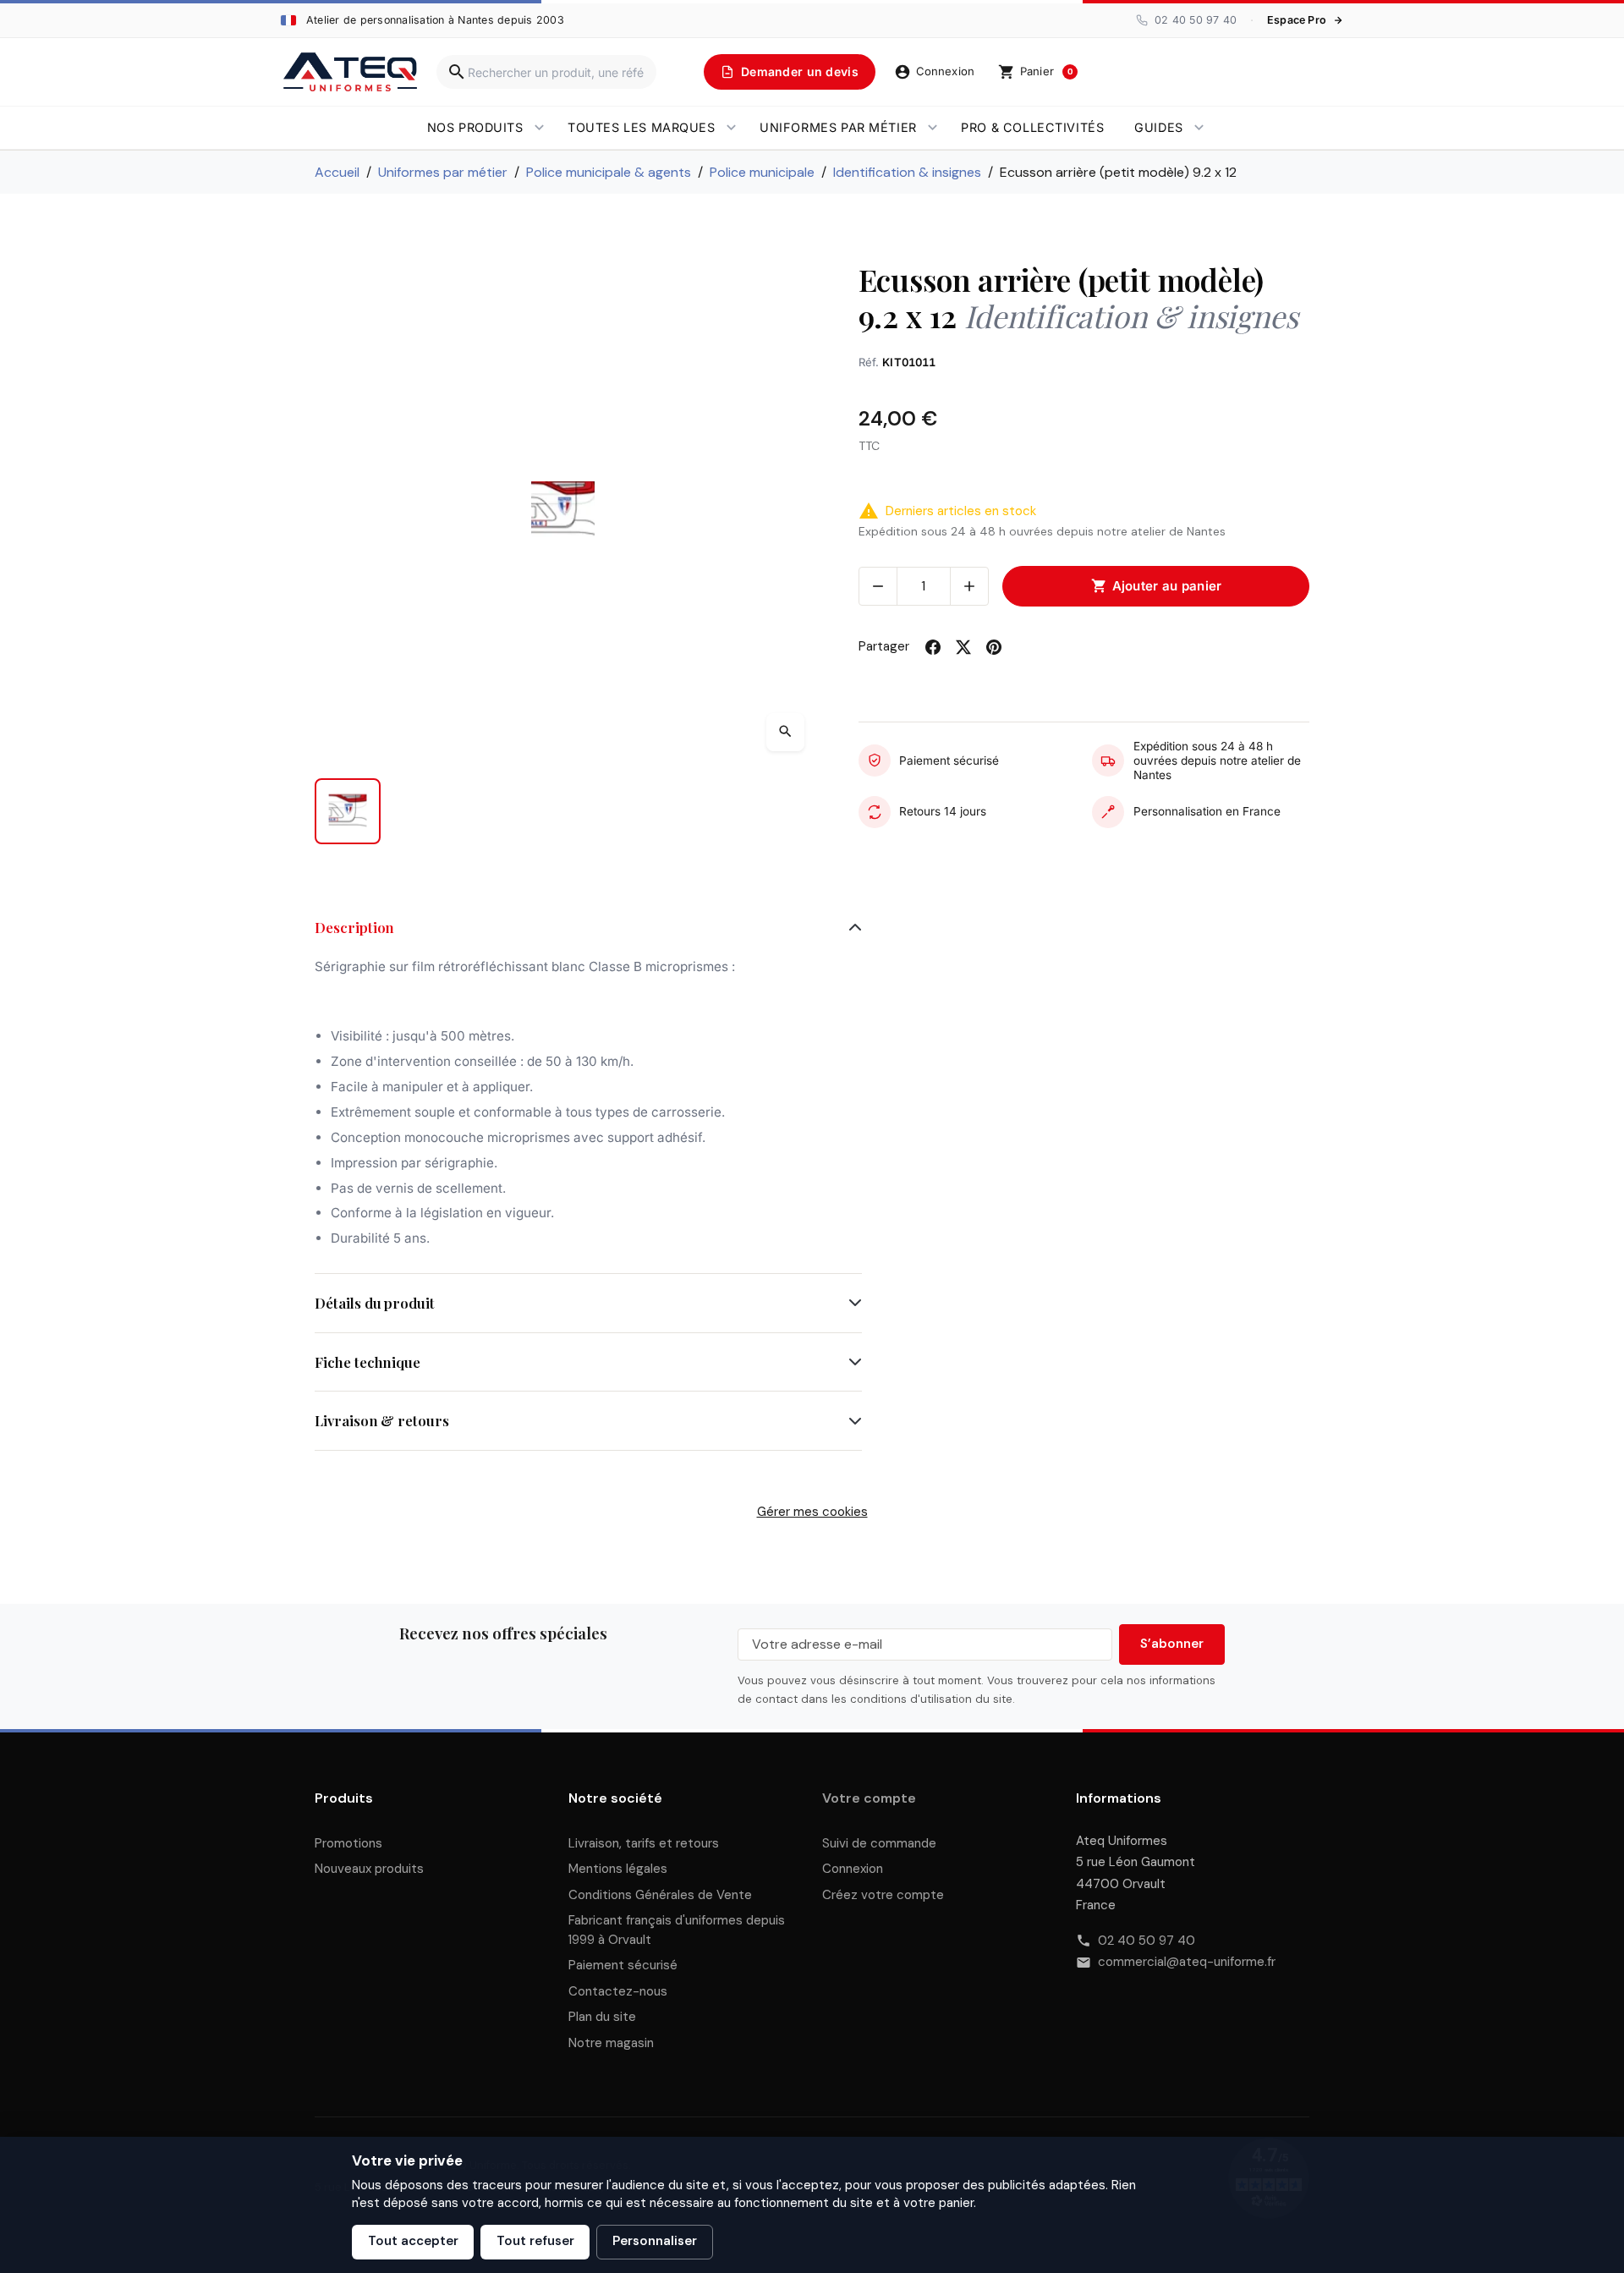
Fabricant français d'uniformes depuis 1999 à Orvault (677, 1930)
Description (354, 927)
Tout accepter (413, 2241)
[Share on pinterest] (994, 647)
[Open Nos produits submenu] (539, 128)
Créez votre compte (883, 1895)
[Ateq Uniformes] (350, 72)
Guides (1158, 127)
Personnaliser (655, 2241)
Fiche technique (368, 1362)
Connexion (853, 1869)
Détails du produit (375, 1303)
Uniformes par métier (838, 127)
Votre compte (869, 1798)
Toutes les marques (641, 127)
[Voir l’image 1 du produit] (348, 811)
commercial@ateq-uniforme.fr (1187, 1962)
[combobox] (546, 72)
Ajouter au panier (1157, 586)
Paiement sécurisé (623, 1965)
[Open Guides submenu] (1199, 128)
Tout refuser (535, 2241)
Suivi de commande (879, 1843)
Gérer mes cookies (812, 1512)
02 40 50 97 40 (1147, 1941)
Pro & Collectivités (1032, 127)
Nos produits (475, 127)
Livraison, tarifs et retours (644, 1843)
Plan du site (602, 2017)
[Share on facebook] (933, 647)
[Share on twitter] (963, 647)
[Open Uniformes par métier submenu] (933, 128)
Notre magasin (611, 2043)
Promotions (348, 1843)
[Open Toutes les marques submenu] (731, 128)
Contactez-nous (618, 1991)
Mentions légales (618, 1869)
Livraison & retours (382, 1420)
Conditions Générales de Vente (660, 1895)
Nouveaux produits (369, 1869)
